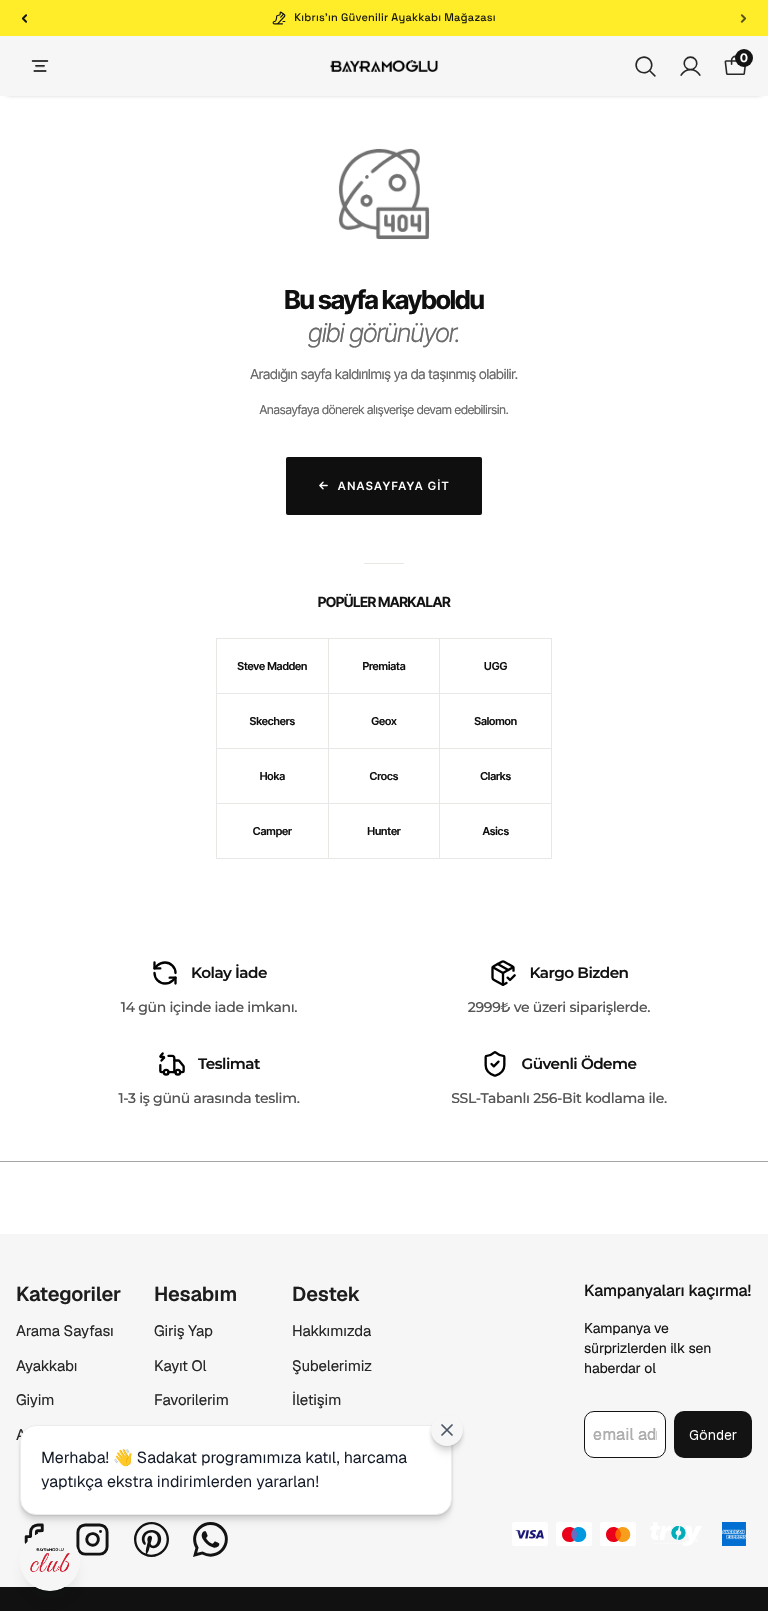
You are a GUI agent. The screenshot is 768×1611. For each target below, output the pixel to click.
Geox (383, 721)
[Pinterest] (151, 1539)
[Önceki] (24, 18)
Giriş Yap (183, 1331)
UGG (495, 666)
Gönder (713, 1435)
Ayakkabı (46, 1366)
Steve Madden (272, 666)
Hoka (272, 776)
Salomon (495, 721)
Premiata (383, 666)
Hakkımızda (331, 1331)
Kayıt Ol (180, 1366)
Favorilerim (191, 1400)
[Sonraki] (743, 18)
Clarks (495, 776)
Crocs (384, 776)
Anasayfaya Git (394, 486)
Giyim (35, 1400)
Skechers (273, 721)
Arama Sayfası (65, 1331)
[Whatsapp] (210, 1539)
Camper (272, 831)
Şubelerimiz (332, 1366)
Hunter (383, 831)
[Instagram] (92, 1539)
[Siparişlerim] (690, 66)
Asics (495, 831)
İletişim (316, 1400)
